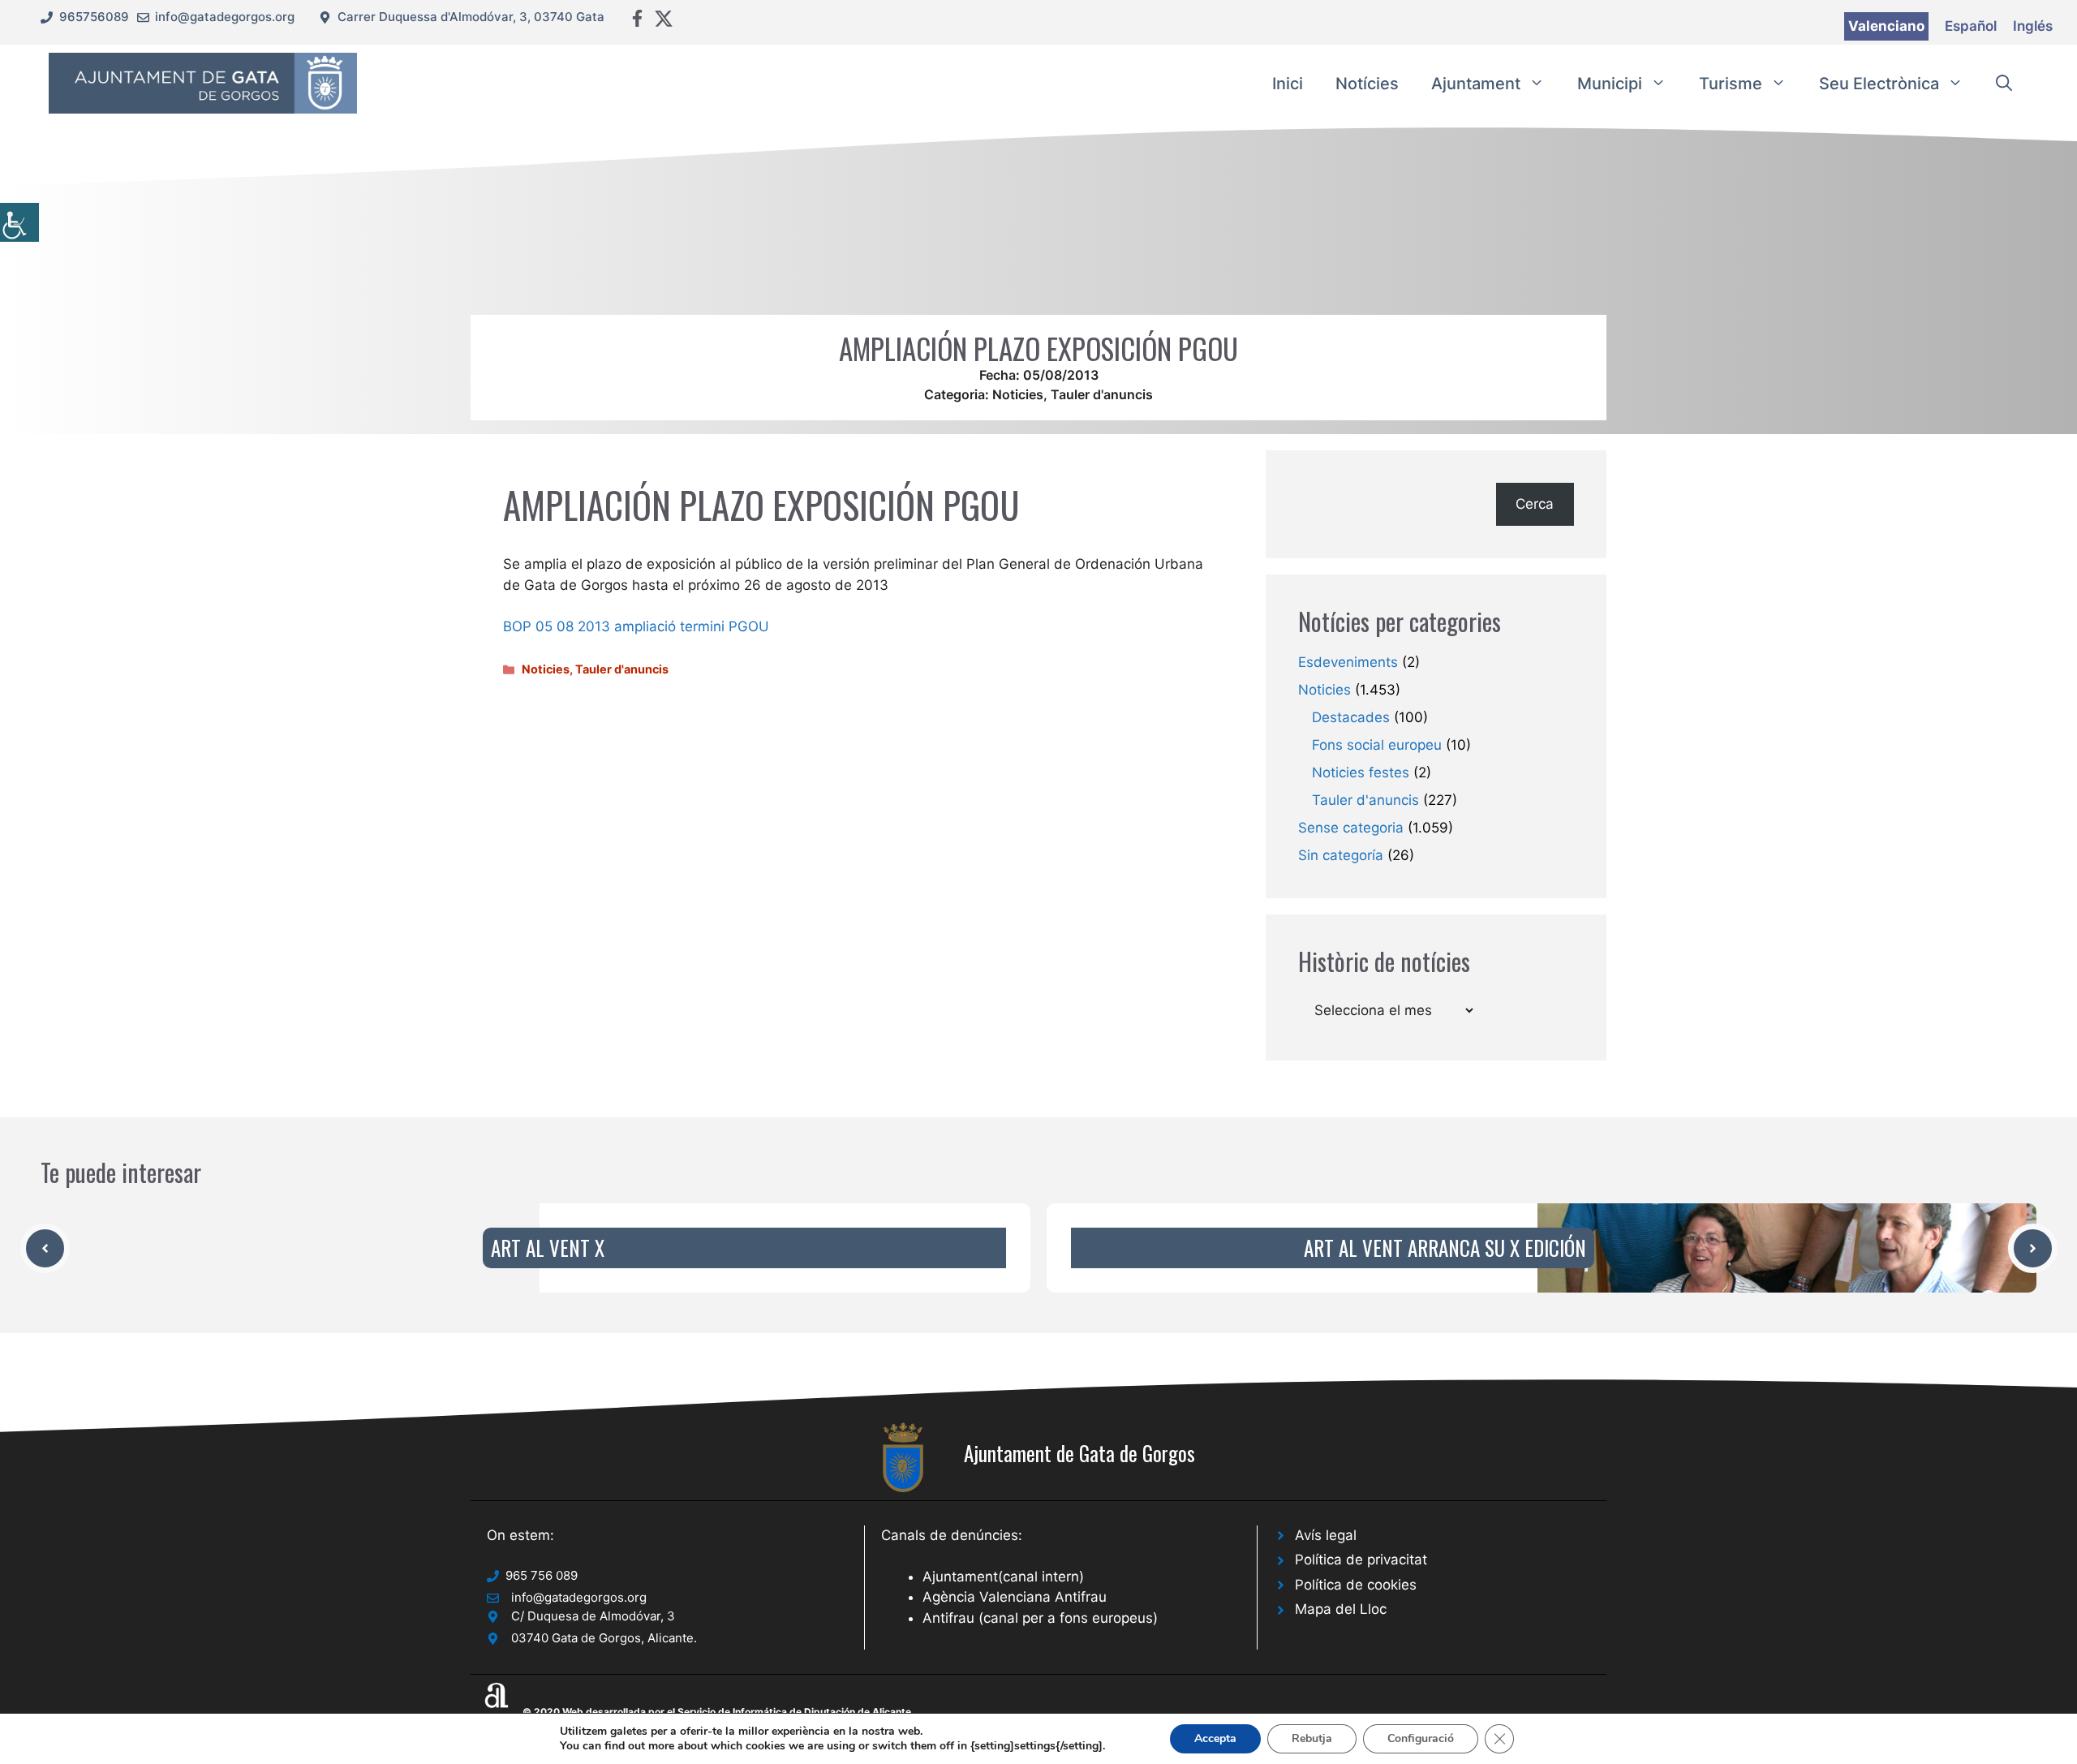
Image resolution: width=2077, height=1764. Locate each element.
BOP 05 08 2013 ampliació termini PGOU (636, 626)
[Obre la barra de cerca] (2004, 84)
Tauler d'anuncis (1102, 394)
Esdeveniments (1348, 662)
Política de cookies (1356, 1585)
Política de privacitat (1361, 1560)
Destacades (1351, 717)
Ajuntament (1476, 84)
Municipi (1610, 84)
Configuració (1421, 1738)
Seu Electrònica (1879, 84)
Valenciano (1886, 26)
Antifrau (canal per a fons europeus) (1040, 1618)
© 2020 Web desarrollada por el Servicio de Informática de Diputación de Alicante (717, 1712)
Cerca (1535, 504)
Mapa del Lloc (1341, 1609)
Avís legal (1326, 1535)
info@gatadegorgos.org (225, 17)
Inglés (2033, 26)
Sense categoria (1351, 828)
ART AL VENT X (548, 1248)
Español (1971, 26)
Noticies (1018, 394)
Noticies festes (1361, 772)
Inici (1288, 84)
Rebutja (1312, 1738)
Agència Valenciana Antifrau (1015, 1597)
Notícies (1367, 84)
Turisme (1731, 84)
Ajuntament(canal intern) (1003, 1577)
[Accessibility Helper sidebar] (19, 222)
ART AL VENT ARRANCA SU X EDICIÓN (1445, 1248)
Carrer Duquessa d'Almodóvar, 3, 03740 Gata (471, 17)
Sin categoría (1341, 855)
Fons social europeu (1377, 745)
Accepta (1215, 1738)
